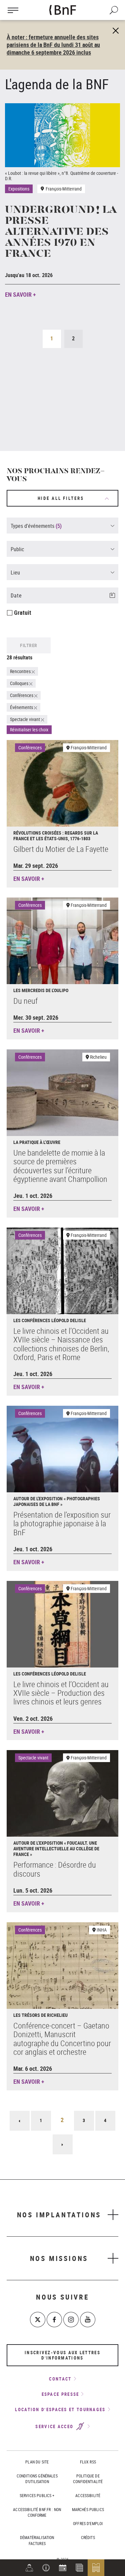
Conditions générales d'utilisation (37, 2479)
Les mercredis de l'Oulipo (41, 990)
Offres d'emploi (88, 2523)
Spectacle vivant (33, 1758)
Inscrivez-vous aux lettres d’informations (62, 2355)
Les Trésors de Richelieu (40, 2015)
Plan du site (37, 2462)
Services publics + (37, 2495)
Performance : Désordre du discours (55, 1869)
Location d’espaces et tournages (60, 2409)
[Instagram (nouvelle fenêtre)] (71, 2320)
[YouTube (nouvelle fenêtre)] (88, 2320)
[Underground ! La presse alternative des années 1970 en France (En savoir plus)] (62, 135)
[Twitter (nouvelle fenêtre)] (38, 2320)
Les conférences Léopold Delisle (50, 1320)
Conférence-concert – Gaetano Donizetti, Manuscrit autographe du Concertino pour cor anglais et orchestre (62, 2039)
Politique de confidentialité (88, 2479)
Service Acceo (55, 2426)
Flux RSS (88, 2462)
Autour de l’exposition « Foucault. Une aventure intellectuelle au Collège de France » (56, 1848)
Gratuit (23, 612)
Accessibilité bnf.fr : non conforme (37, 2512)
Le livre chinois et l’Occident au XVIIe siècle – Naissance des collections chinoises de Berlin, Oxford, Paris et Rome (61, 1344)
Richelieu (98, 1057)
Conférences (30, 747)
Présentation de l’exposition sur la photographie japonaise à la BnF (62, 1523)
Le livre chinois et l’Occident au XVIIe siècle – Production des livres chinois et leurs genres (61, 1693)
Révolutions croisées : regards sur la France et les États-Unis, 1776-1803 (56, 836)
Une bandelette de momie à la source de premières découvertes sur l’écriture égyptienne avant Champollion (60, 1166)
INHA (102, 1930)
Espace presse (60, 2394)
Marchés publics (88, 2509)
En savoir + (20, 294)
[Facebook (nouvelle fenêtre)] (54, 2320)
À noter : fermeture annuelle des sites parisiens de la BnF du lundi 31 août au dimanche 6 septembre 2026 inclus (53, 45)
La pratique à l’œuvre (37, 1142)
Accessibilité (88, 2495)
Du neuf (25, 1001)
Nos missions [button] (59, 2258)
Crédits (88, 2537)
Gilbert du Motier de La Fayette (61, 849)
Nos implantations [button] (59, 2215)
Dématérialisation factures (37, 2540)
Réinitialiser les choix (29, 730)
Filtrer (29, 645)
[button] (46, 2568)
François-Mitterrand (89, 747)
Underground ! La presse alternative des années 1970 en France (61, 232)
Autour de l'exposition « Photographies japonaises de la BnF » (57, 1501)
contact (60, 2379)
